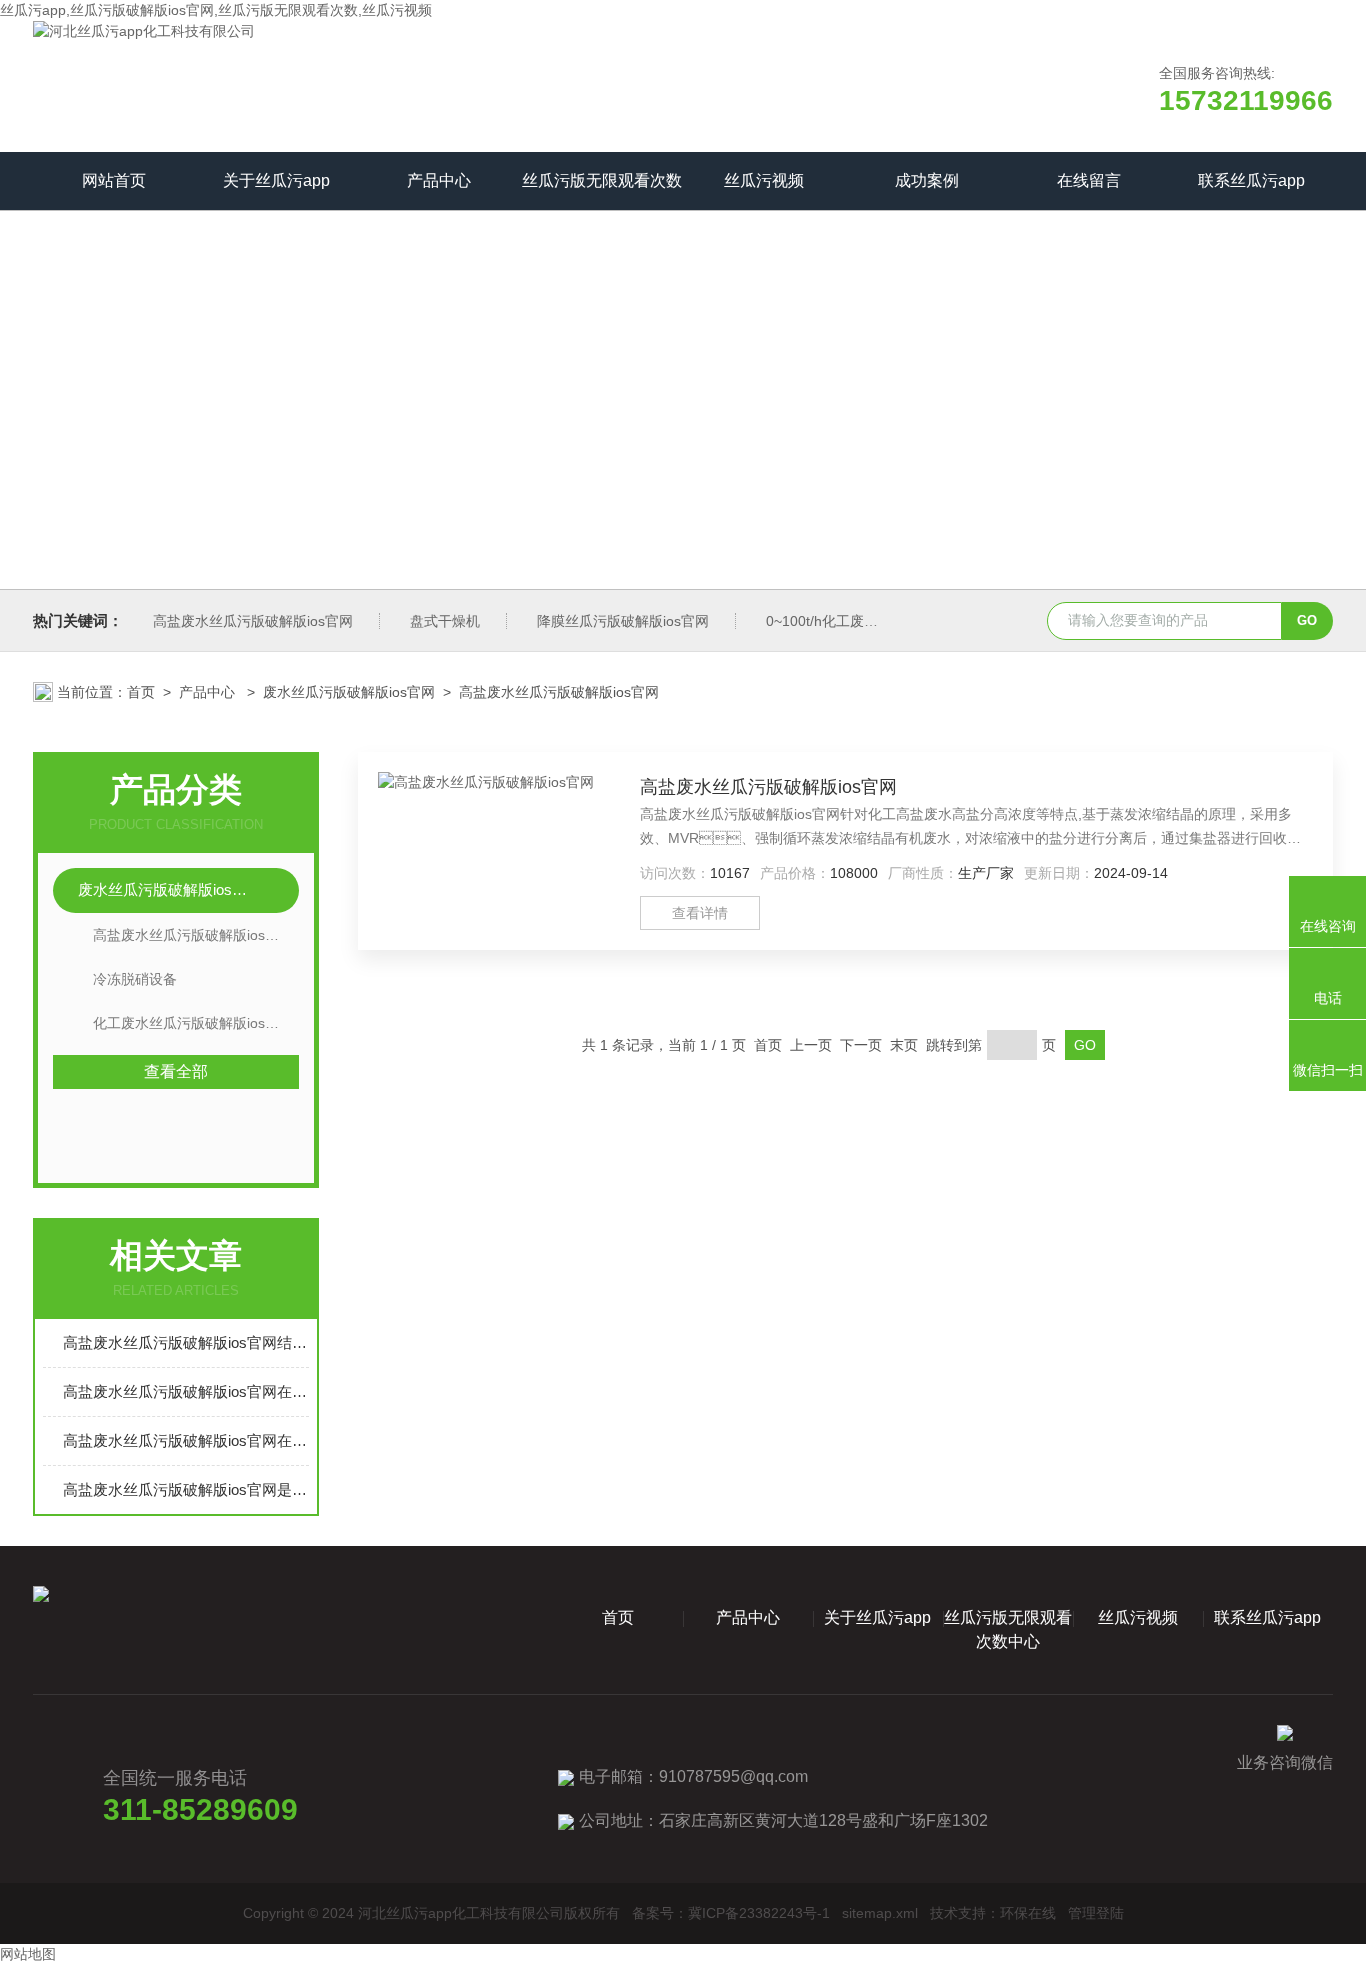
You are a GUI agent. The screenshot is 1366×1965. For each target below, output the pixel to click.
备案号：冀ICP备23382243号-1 (731, 1913)
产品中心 (439, 180)
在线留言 (1089, 180)
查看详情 (700, 913)
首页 (141, 692)
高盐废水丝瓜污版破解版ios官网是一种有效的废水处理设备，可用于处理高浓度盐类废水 (186, 1489)
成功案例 (927, 180)
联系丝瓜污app (1251, 180)
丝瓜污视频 (764, 180)
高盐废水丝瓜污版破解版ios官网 (253, 621)
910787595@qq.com (733, 1776)
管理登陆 (1096, 1913)
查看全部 (176, 1071)
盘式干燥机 (445, 621)
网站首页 (114, 180)
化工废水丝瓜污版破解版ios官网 (193, 1023)
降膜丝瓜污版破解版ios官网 (623, 621)
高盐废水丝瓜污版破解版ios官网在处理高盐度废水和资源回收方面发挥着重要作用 (186, 1440)
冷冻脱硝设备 (135, 979)
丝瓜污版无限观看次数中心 (602, 191)
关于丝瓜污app (276, 180)
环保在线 (1028, 1913)
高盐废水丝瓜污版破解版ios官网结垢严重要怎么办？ (186, 1342)
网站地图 (28, 1954)
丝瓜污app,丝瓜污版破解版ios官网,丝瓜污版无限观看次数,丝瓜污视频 (216, 10)
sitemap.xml (880, 1913)
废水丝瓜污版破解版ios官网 (349, 692)
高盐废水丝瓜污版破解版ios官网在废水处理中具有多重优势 (186, 1391)
